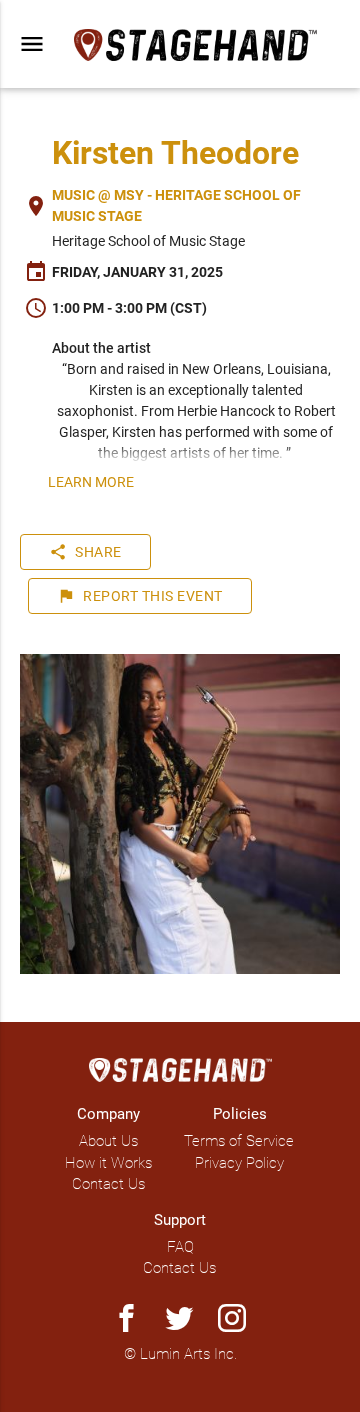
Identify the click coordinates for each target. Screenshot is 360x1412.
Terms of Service (239, 1141)
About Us (108, 1141)
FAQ (180, 1247)
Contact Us (108, 1184)
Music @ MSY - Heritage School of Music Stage (176, 205)
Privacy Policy (239, 1163)
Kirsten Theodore (175, 153)
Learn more (91, 482)
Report (140, 596)
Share (85, 552)
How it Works (108, 1163)
